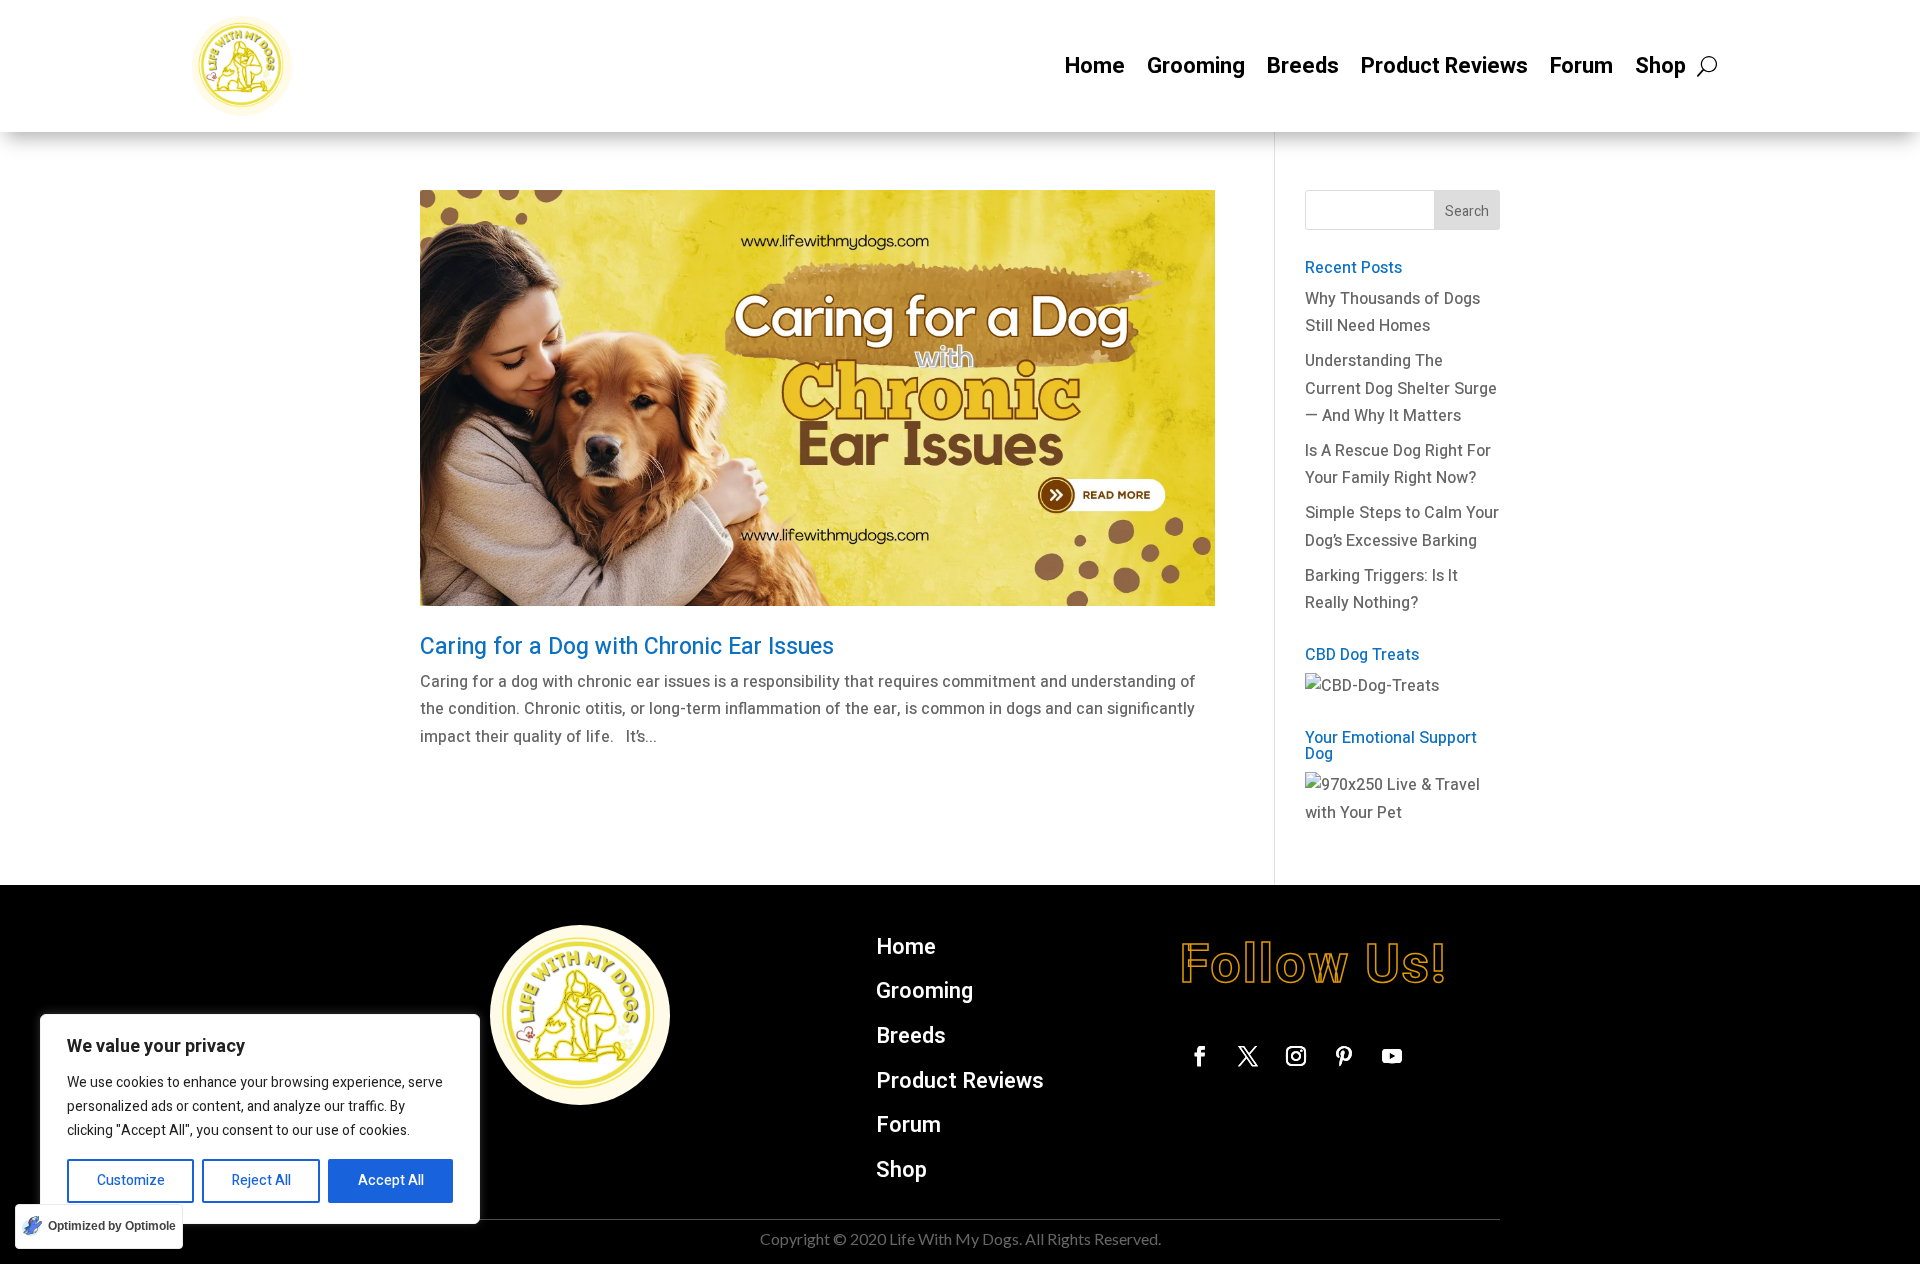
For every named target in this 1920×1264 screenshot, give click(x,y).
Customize (131, 1180)
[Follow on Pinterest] (1344, 1056)
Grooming (1196, 66)
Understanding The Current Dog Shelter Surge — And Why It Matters (1401, 388)
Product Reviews (1444, 66)
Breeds (1303, 66)
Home (1095, 66)
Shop (1660, 66)
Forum (1581, 66)
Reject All (261, 1180)
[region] (260, 1119)
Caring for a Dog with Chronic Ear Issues (627, 647)
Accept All (391, 1180)
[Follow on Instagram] (1296, 1056)
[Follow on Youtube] (1392, 1056)
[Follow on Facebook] (1200, 1056)
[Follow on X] (1248, 1056)
